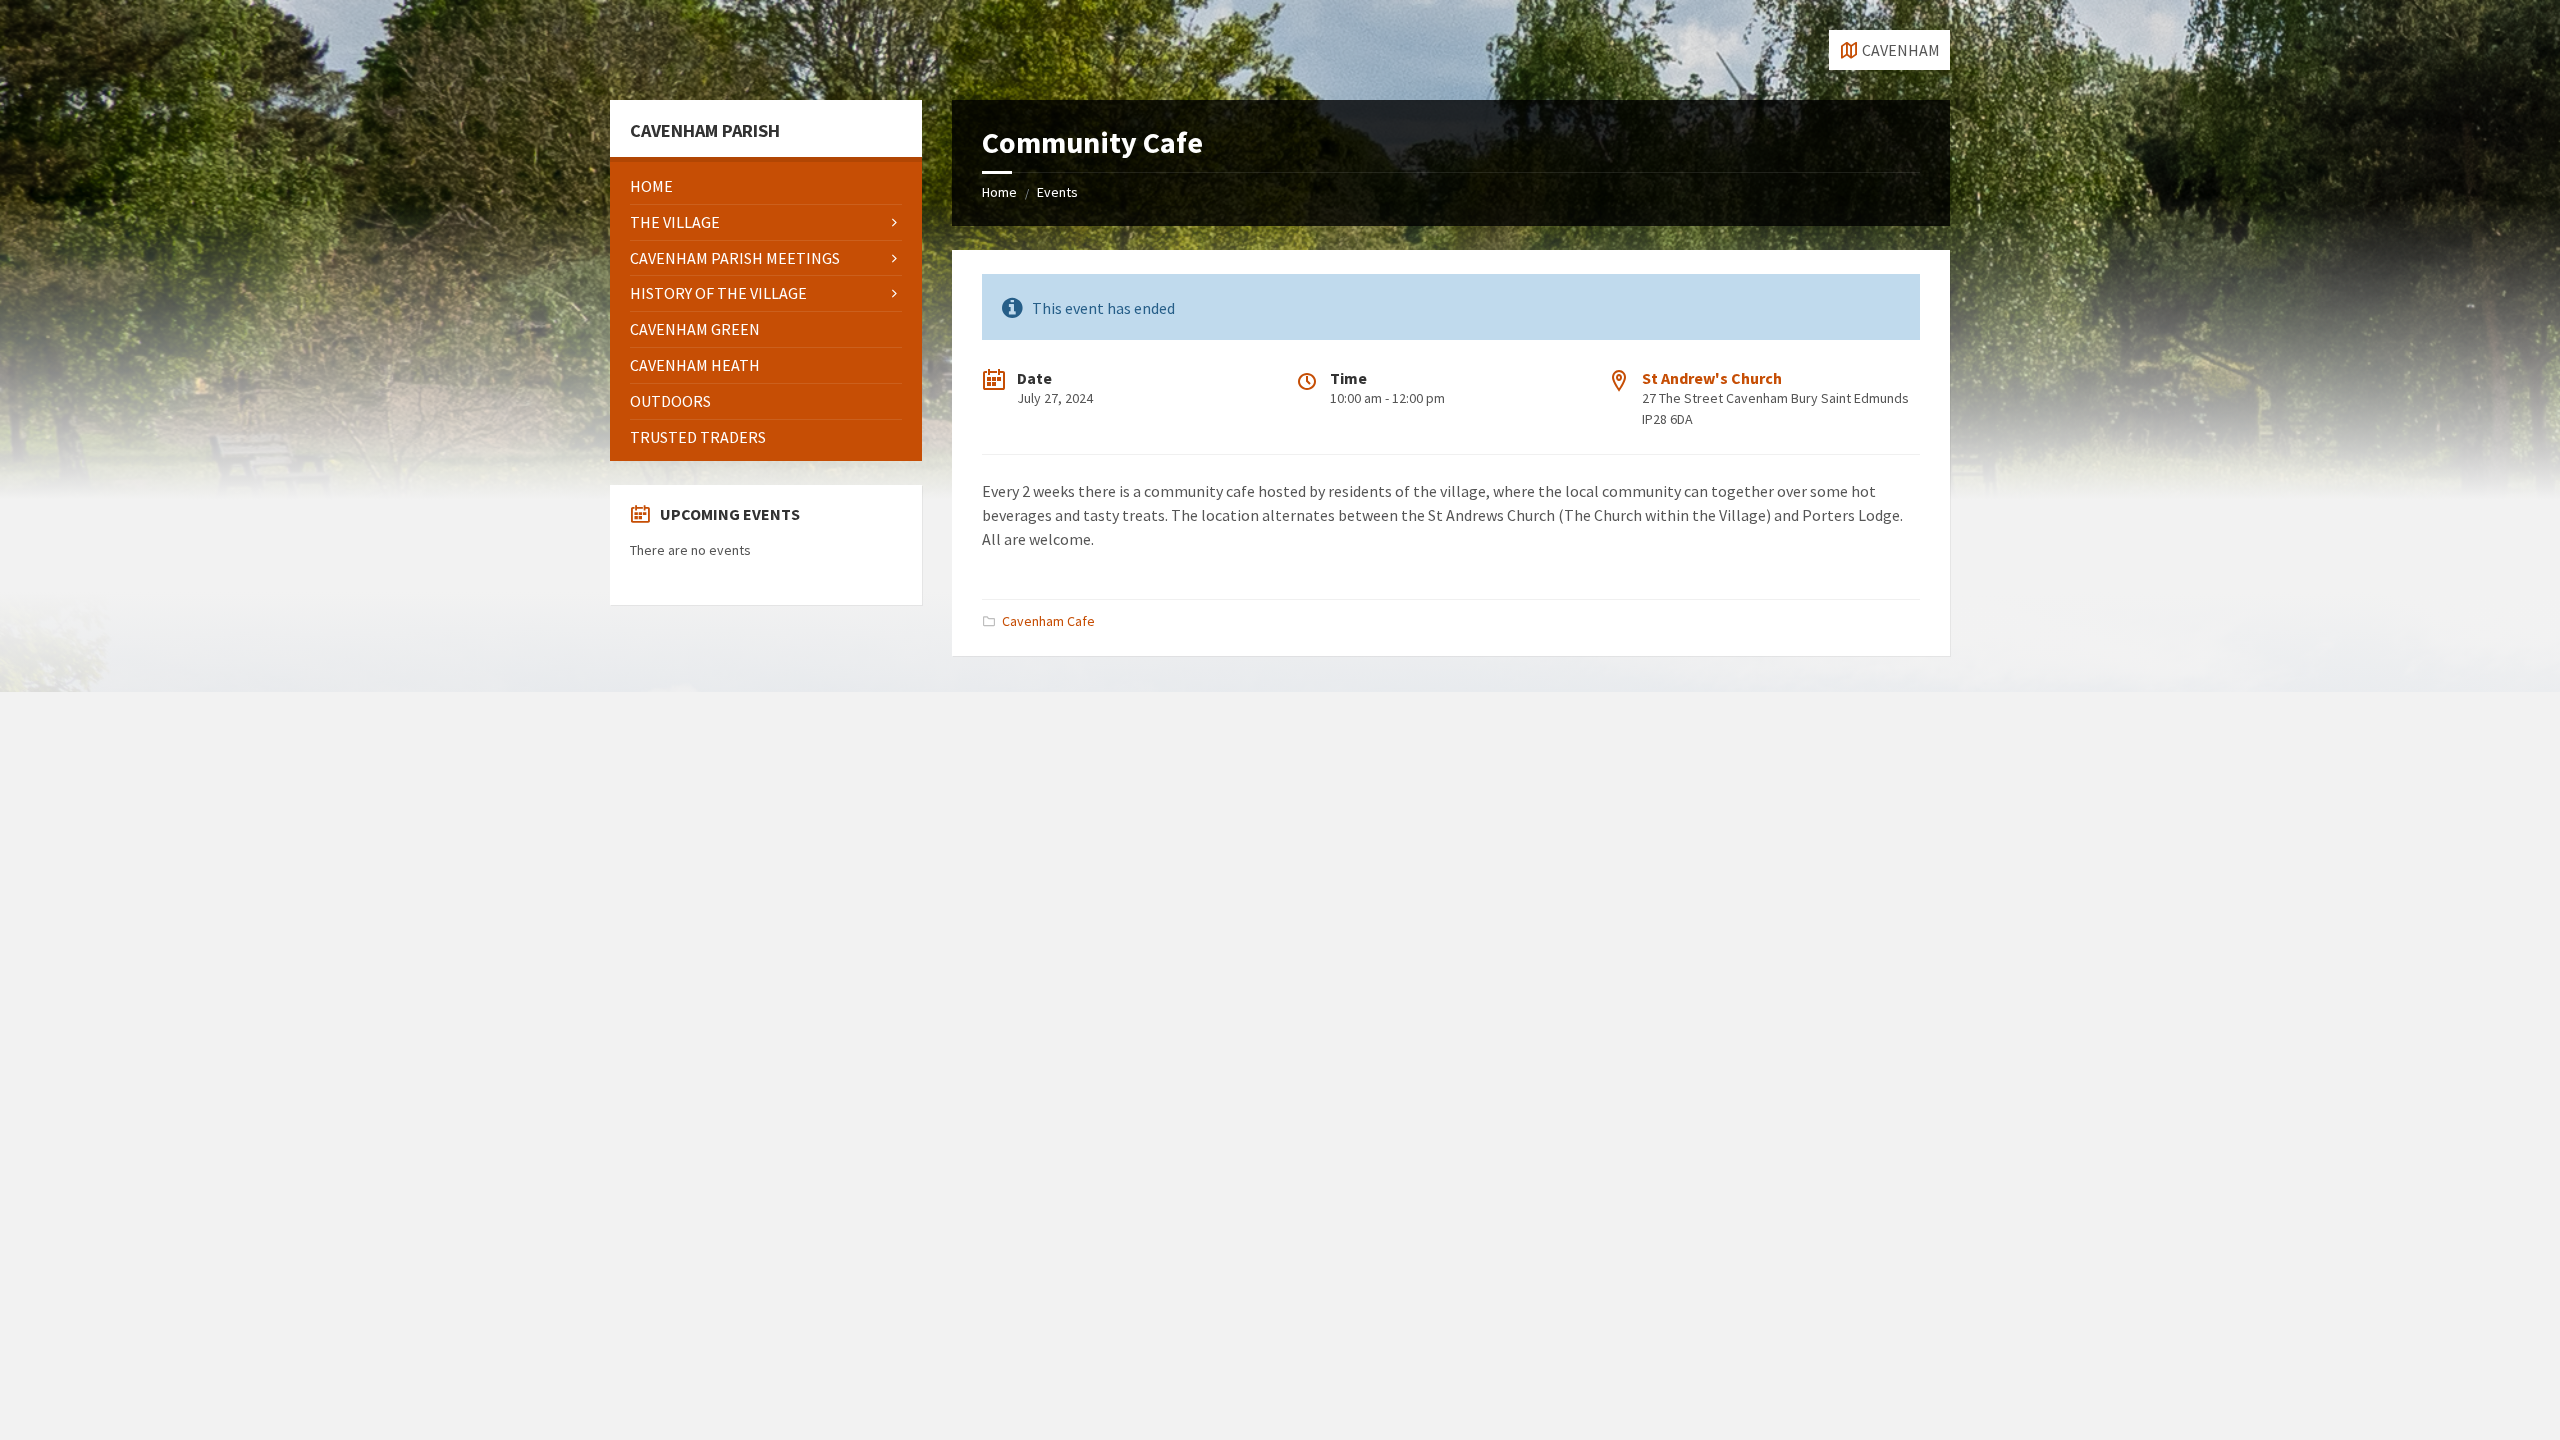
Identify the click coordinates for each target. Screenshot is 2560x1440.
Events (1057, 192)
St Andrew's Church (1712, 378)
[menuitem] (766, 186)
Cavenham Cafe (1048, 621)
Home (999, 192)
